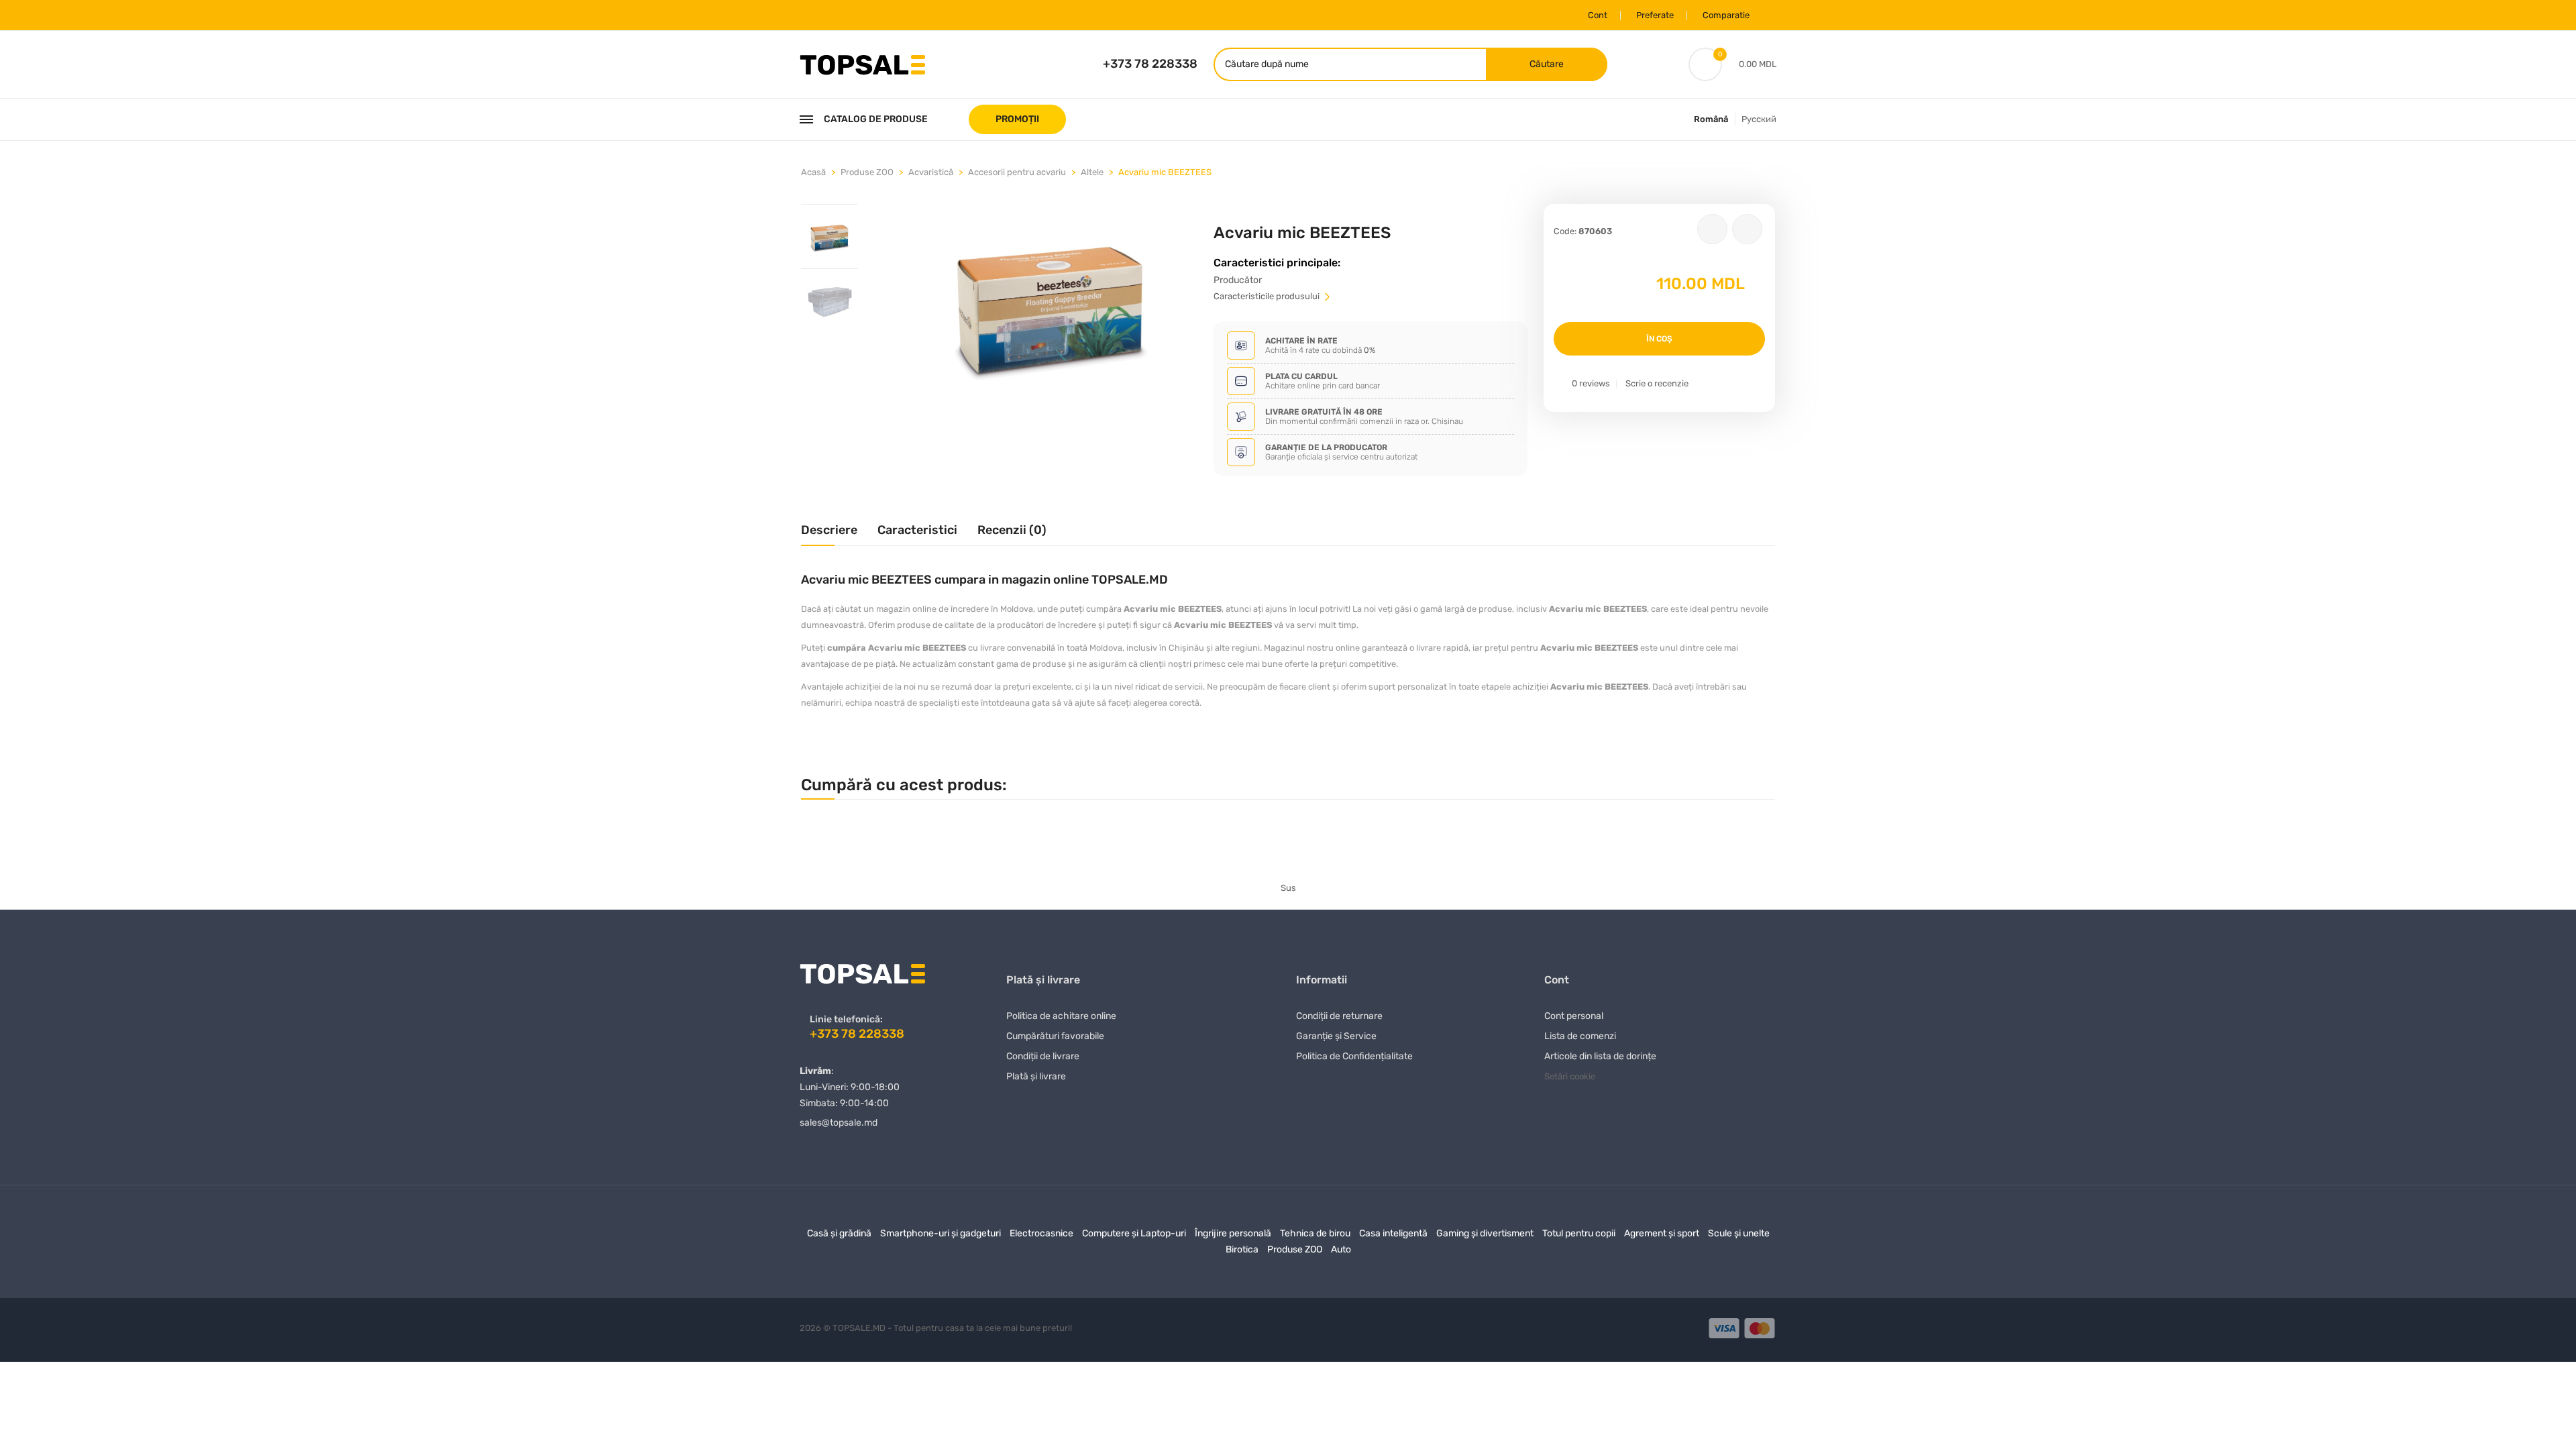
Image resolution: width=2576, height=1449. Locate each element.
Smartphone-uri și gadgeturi (941, 1233)
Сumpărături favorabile (1055, 1036)
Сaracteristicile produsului (1268, 296)
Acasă (813, 172)
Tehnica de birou (1315, 1233)
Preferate (1655, 15)
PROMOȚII (1017, 119)
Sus (1288, 888)
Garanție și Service (1336, 1036)
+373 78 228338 (1150, 64)
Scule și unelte (1739, 1233)
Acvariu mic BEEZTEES (1165, 172)
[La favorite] (1712, 229)
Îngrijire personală (1233, 1233)
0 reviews (1591, 383)
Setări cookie (1570, 1076)
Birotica (1242, 1249)
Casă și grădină (839, 1233)
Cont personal (1574, 1016)
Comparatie (1726, 15)
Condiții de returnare (1339, 1016)
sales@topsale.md (839, 1123)
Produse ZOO (867, 172)
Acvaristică (931, 172)
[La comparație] (1747, 229)
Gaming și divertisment (1485, 1233)
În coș (1659, 339)
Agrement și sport (1662, 1233)
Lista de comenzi (1580, 1036)
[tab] (829, 236)
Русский (1759, 119)
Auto (1341, 1249)
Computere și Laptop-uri (1134, 1233)
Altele (1092, 172)
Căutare (1547, 64)
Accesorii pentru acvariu (1017, 172)
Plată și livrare (1036, 1076)
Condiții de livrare (1043, 1056)
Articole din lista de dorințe (1600, 1056)
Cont (1598, 15)
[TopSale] (862, 63)
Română (1711, 119)
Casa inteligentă (1393, 1233)
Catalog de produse (876, 119)
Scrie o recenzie (1657, 383)
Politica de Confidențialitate (1354, 1056)
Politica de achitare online (1061, 1016)
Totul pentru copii (1579, 1233)
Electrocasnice (1041, 1233)
